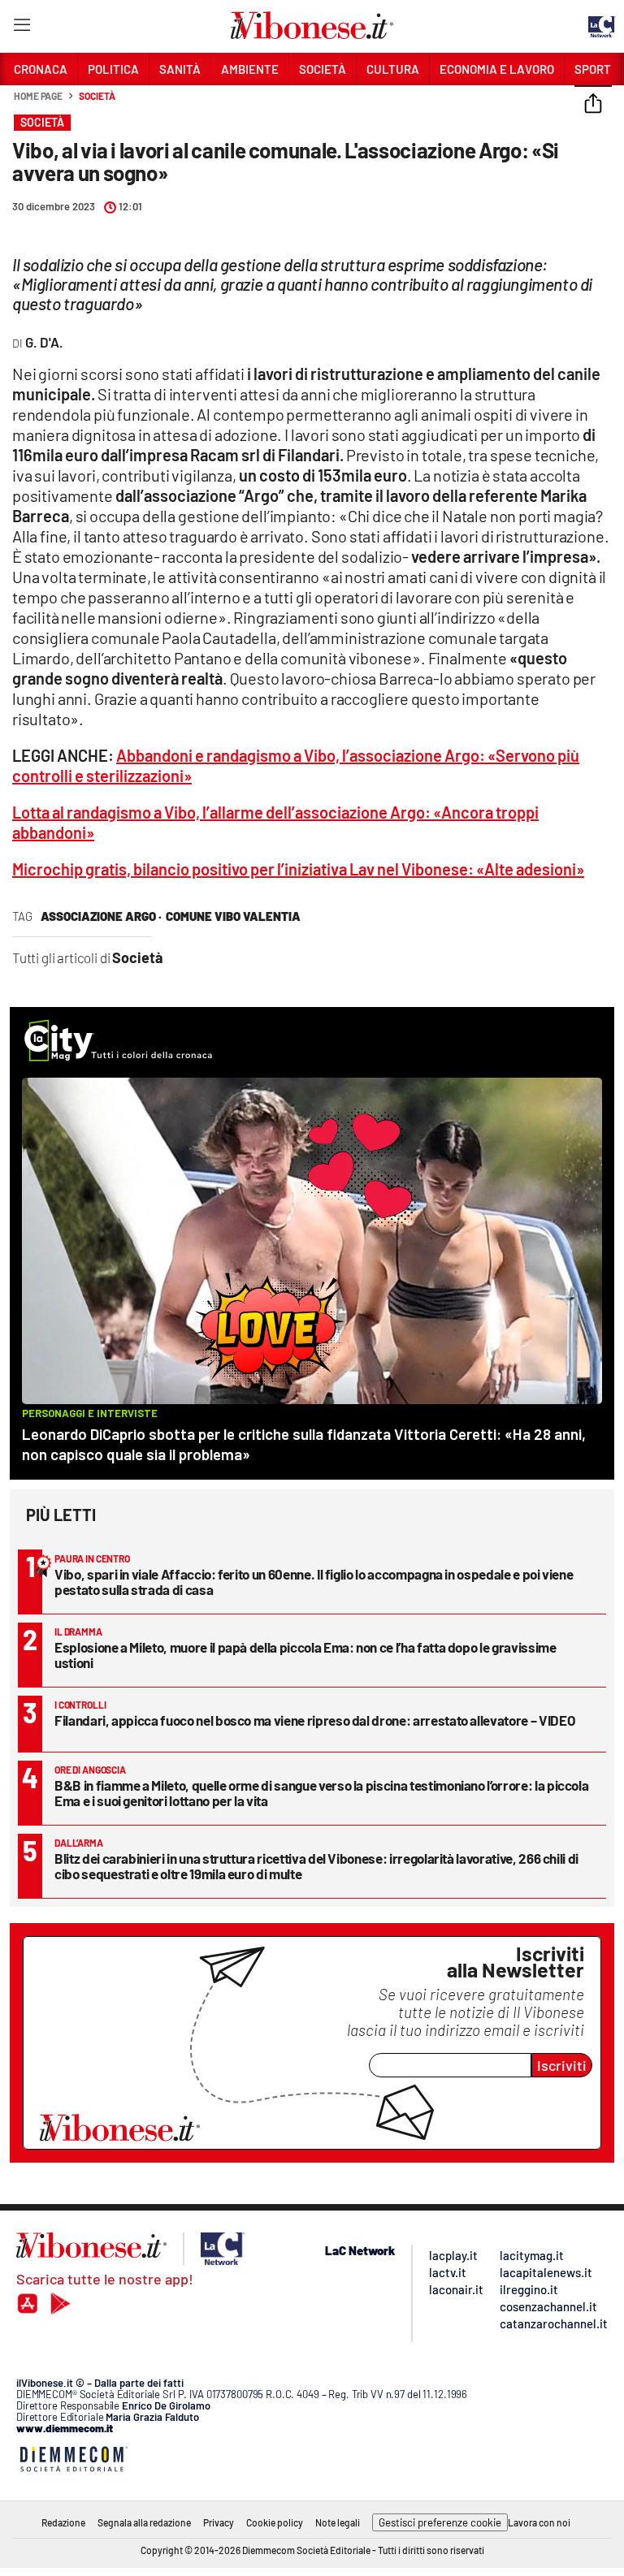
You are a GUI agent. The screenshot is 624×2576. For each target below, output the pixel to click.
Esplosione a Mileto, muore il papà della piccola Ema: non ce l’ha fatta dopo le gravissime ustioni (305, 1655)
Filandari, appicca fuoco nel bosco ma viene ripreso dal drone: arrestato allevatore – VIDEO (315, 1720)
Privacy (219, 2522)
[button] (593, 105)
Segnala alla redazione (144, 2522)
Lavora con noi (539, 2522)
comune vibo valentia (233, 916)
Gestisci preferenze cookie (440, 2522)
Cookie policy (275, 2522)
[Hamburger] (22, 28)
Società (97, 96)
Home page (38, 96)
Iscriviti (562, 2065)
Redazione (63, 2522)
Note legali (338, 2522)
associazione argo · (101, 916)
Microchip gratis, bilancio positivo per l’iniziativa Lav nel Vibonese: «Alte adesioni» (298, 869)
